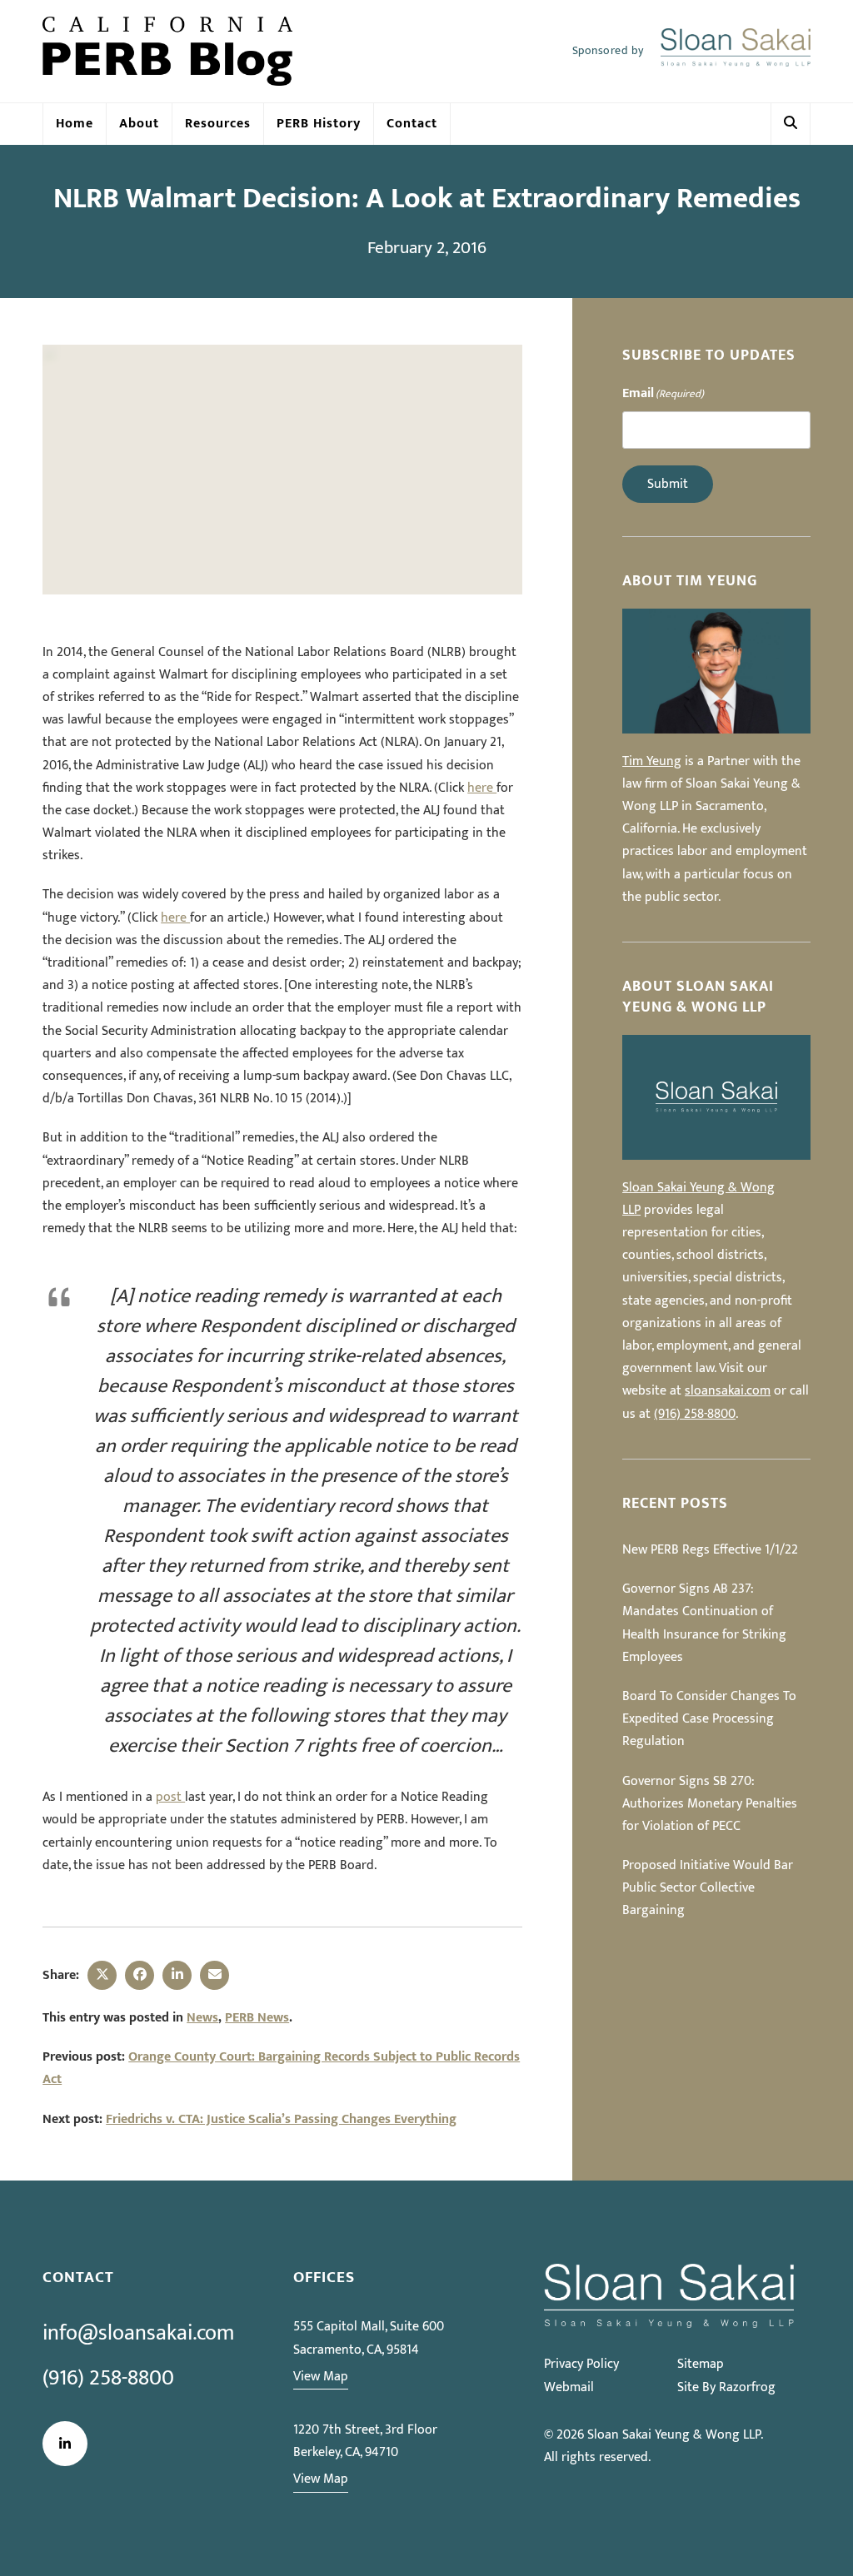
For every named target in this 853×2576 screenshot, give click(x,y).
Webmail (569, 2387)
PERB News (257, 2018)
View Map (321, 2377)
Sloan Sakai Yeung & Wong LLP (674, 2435)
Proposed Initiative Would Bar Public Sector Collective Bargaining (708, 1888)
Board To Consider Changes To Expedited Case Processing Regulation (709, 1719)
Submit (668, 484)
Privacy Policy (581, 2364)
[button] (791, 124)
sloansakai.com (728, 1391)
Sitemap (701, 2364)
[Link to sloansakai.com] (736, 52)
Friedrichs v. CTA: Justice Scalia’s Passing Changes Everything (281, 2119)
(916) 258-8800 (695, 1414)
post (170, 1797)
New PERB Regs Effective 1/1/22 (710, 1550)
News (202, 2018)
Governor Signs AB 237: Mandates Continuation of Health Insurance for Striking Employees (704, 1623)
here (482, 788)
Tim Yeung (652, 761)
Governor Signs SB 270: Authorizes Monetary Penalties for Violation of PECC (710, 1804)
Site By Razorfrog (726, 2387)
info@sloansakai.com (138, 2333)
